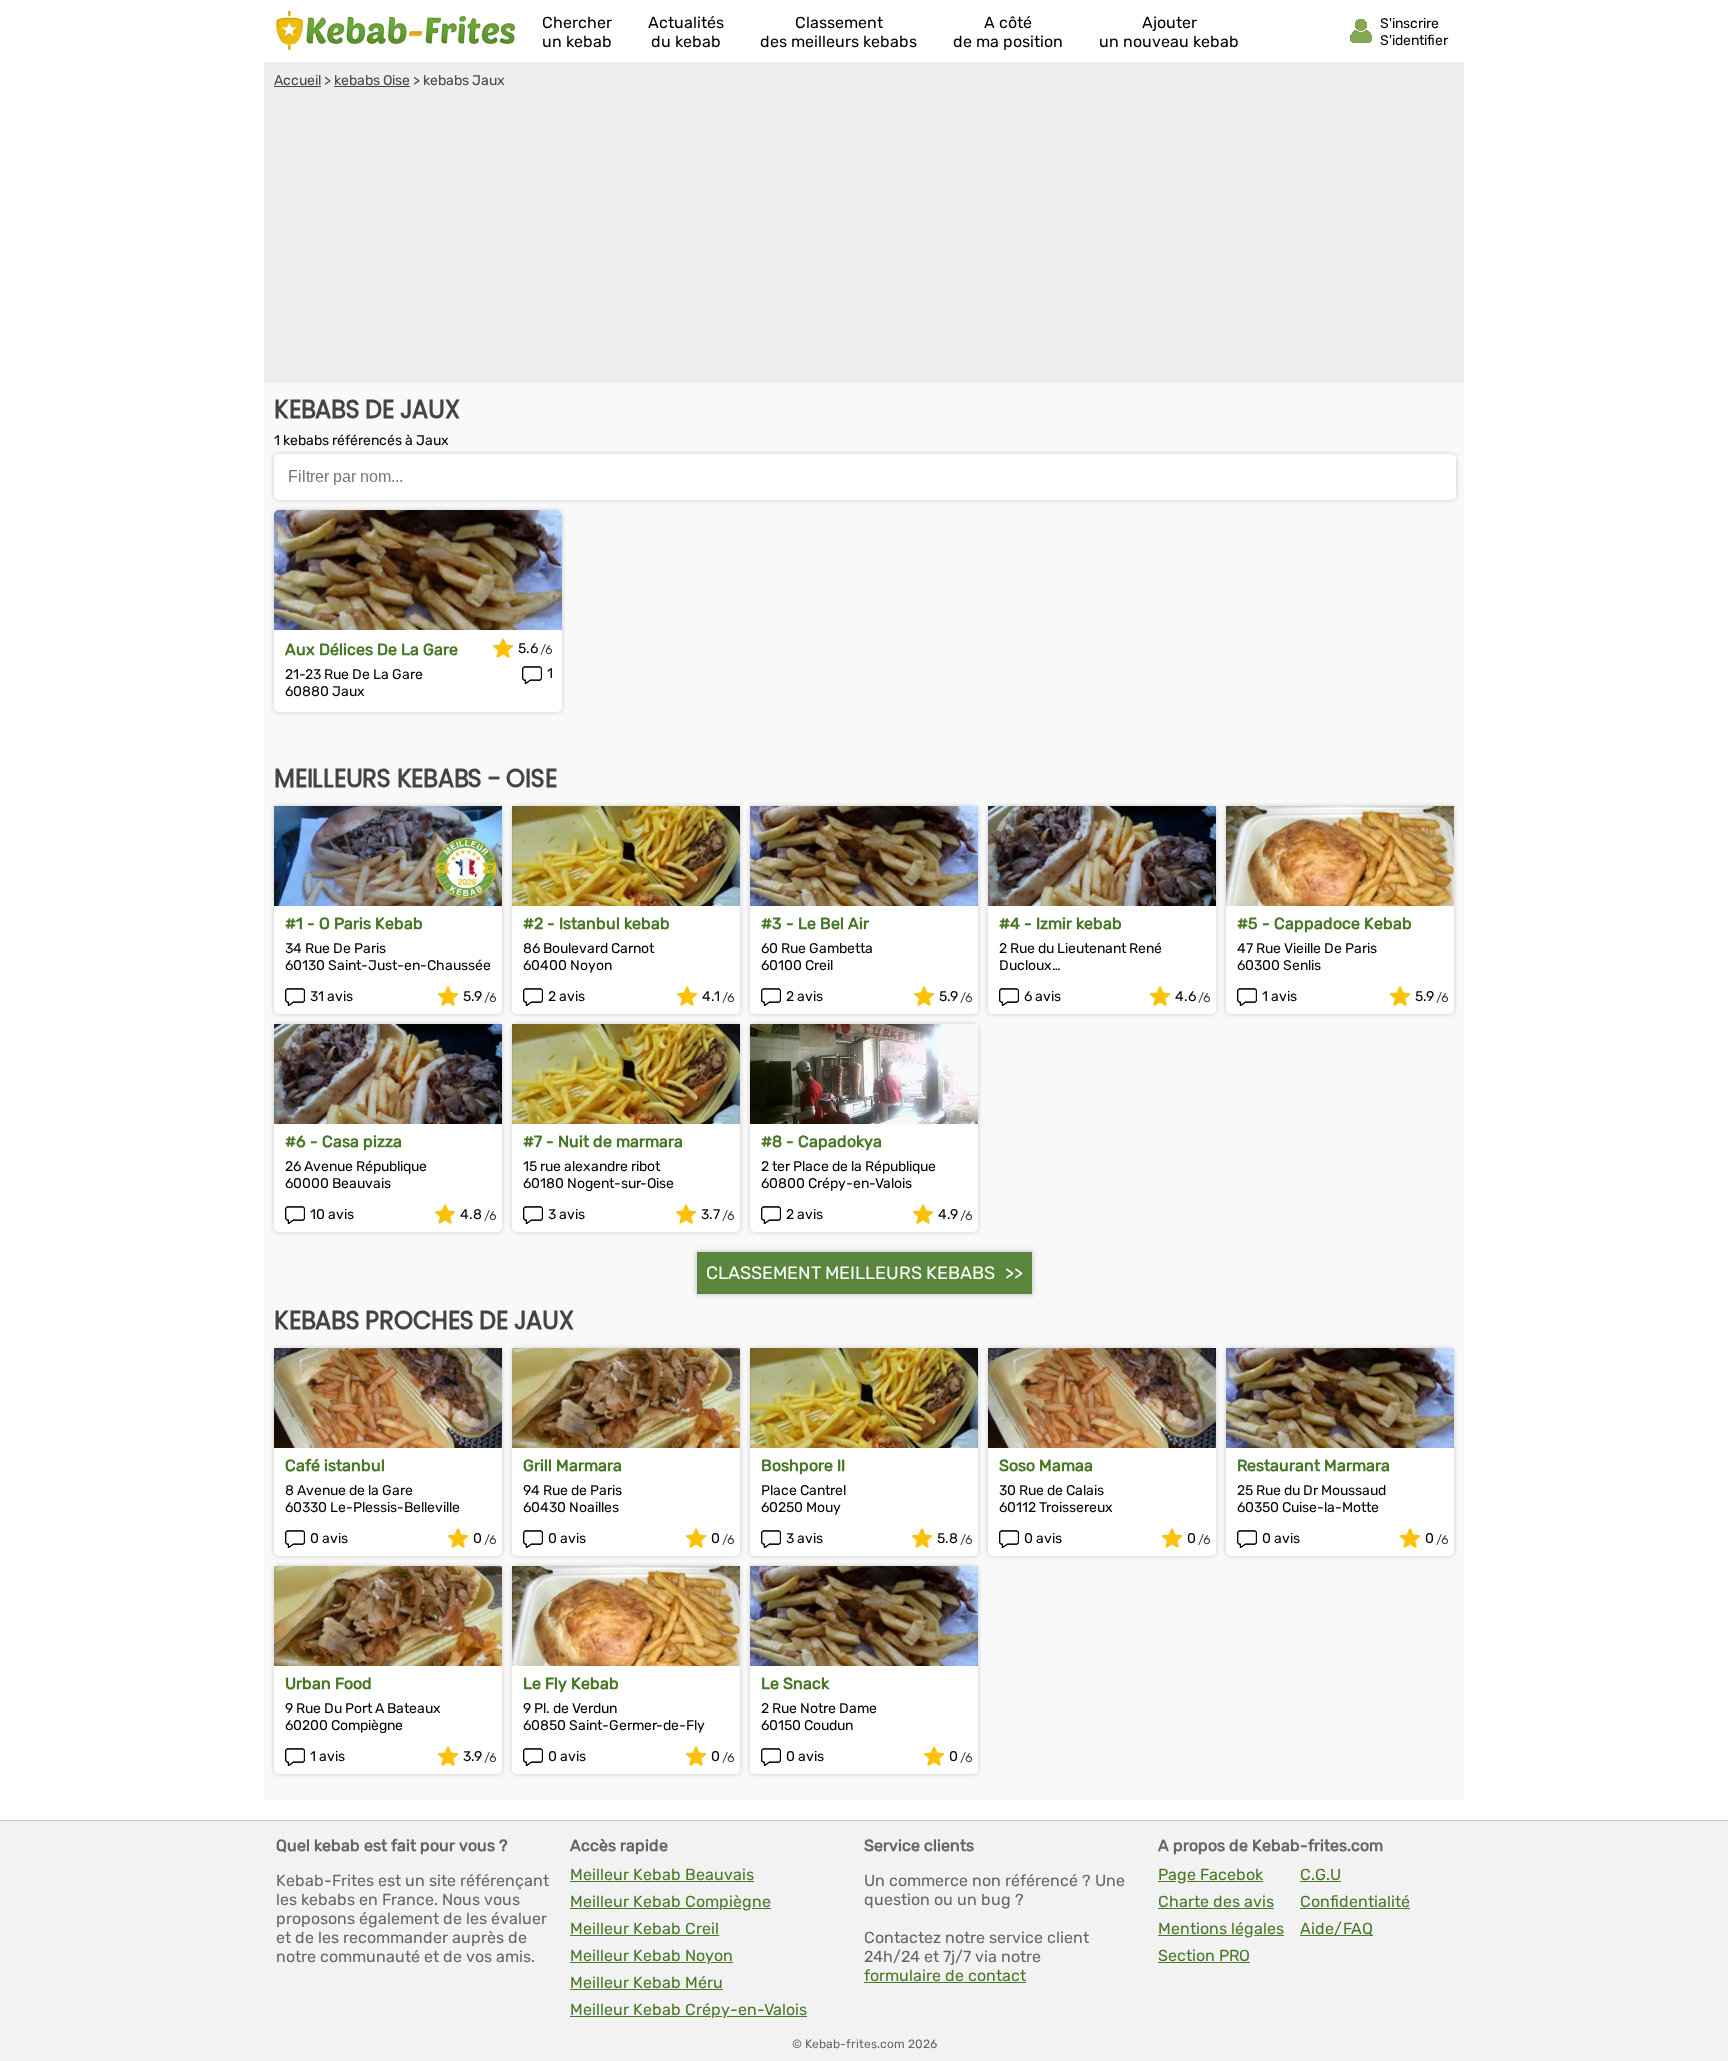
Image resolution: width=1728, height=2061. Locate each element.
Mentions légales (1221, 1928)
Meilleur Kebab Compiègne (670, 1901)
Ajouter (1169, 32)
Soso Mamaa (1046, 1465)
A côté (1008, 32)
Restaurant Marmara (1313, 1465)
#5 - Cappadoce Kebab (1324, 923)
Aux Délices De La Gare (371, 649)
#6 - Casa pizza (343, 1141)
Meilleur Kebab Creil (644, 1928)
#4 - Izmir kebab (1060, 923)
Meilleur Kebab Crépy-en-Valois (688, 2009)
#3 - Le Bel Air (815, 923)
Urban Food (328, 1683)
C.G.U (1320, 1874)
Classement (838, 32)
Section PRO (1204, 1955)
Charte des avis (1216, 1901)
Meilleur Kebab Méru (646, 1982)
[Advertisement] (864, 239)
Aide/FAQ (1336, 1928)
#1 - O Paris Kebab (354, 923)
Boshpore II (803, 1465)
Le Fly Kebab (571, 1683)
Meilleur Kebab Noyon (651, 1955)
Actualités (686, 32)
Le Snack (795, 1683)
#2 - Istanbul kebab (596, 923)
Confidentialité (1355, 1901)
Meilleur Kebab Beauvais (662, 1874)
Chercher (577, 32)
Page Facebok (1210, 1874)
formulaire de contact (945, 1975)
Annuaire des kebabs (396, 31)
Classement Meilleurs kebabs (850, 1273)
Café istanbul (335, 1465)
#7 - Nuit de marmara (603, 1141)
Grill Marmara (572, 1465)
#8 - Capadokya (821, 1141)
